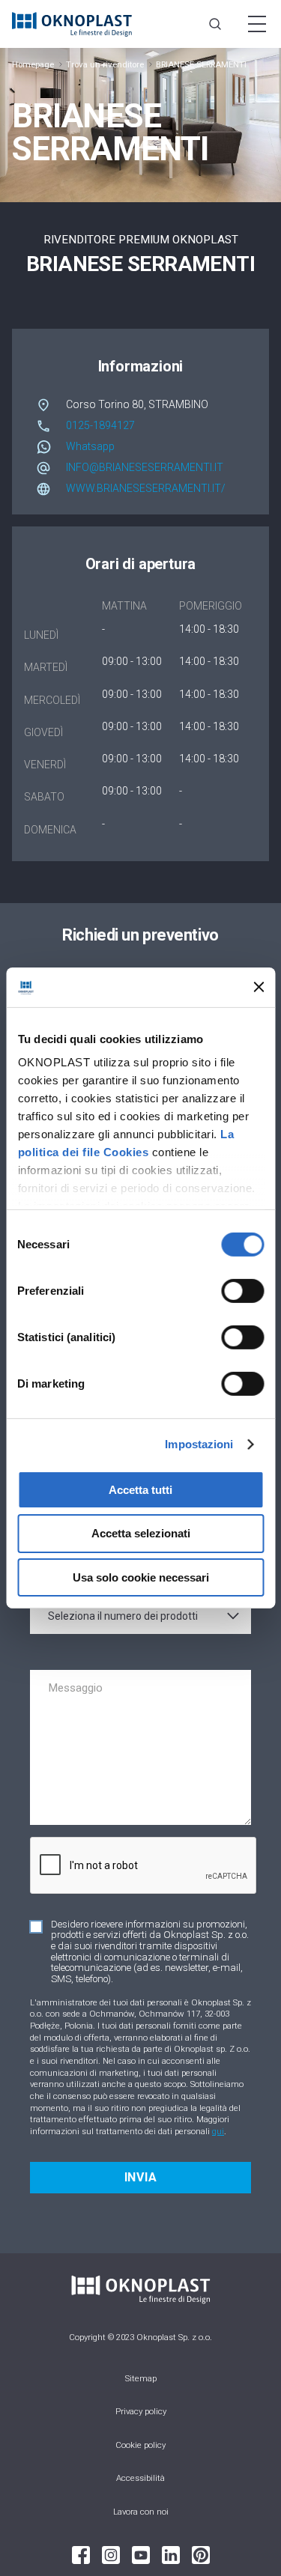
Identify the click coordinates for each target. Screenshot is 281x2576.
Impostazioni (199, 1444)
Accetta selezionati (141, 1533)
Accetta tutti (140, 1489)
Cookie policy (140, 2445)
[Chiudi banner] (259, 987)
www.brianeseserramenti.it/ (146, 488)
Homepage (33, 65)
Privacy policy (141, 2412)
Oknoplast (72, 24)
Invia (141, 2177)
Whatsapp (90, 446)
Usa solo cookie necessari (141, 1577)
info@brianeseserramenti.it (145, 467)
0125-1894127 (100, 425)
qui (218, 2131)
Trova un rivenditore (105, 65)
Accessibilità (140, 2478)
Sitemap (141, 2379)
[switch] (242, 1290)
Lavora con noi (141, 2512)
